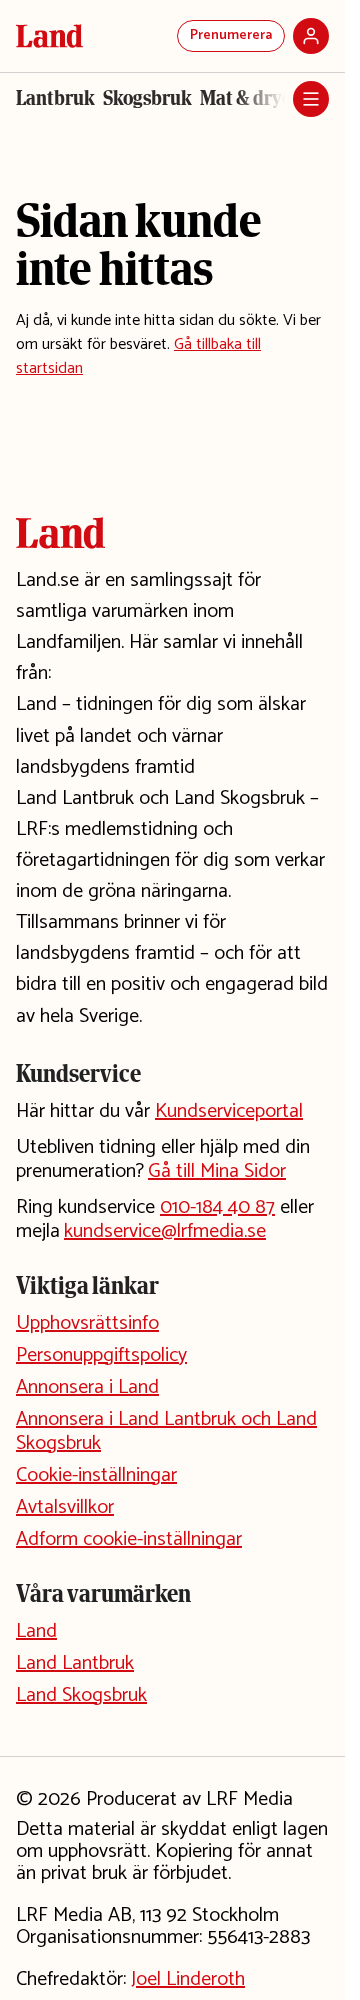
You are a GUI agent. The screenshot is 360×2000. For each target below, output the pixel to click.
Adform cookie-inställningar (129, 1539)
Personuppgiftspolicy (101, 1355)
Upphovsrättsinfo (87, 1323)
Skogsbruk (147, 98)
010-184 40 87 (217, 1207)
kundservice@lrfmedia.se (165, 1231)
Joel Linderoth (188, 1979)
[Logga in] (311, 36)
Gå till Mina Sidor (217, 1171)
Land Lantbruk (75, 1663)
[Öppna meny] (311, 99)
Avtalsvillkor (65, 1507)
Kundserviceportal (229, 1111)
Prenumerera (231, 35)
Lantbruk (55, 98)
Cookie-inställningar (96, 1475)
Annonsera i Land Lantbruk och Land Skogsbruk (166, 1431)
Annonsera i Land (87, 1387)
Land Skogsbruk (81, 1695)
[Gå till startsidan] (49, 36)
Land (36, 1631)
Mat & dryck (251, 98)
